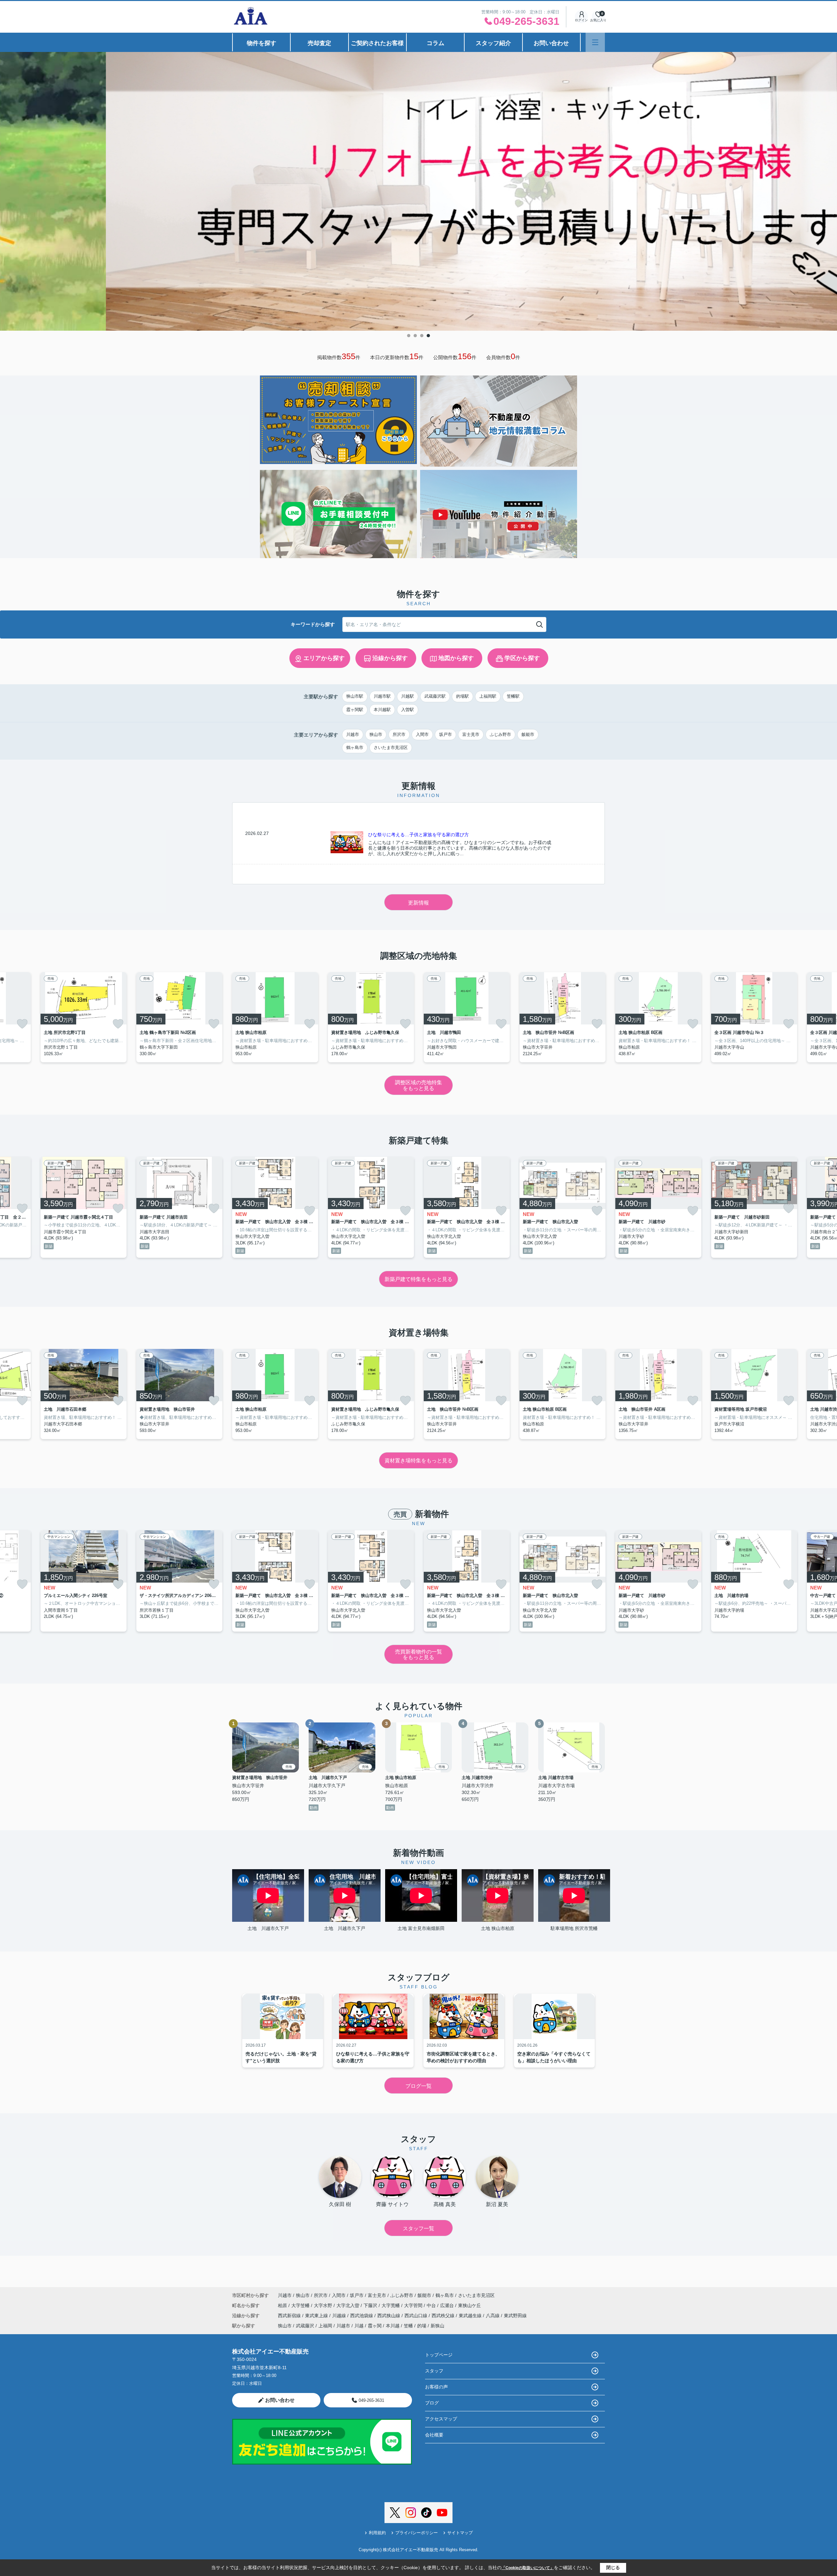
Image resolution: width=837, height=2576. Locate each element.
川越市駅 (382, 696)
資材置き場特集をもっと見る (418, 1461)
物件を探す (262, 43)
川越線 (340, 2316)
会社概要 (434, 2435)
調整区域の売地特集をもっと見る (418, 1085)
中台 (432, 2305)
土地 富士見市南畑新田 (421, 1928)
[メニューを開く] (595, 42)
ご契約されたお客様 (377, 43)
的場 (422, 2326)
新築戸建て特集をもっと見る (418, 1279)
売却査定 (319, 43)
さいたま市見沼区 (391, 748)
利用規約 (377, 2533)
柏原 (283, 2305)
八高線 (493, 2316)
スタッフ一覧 (418, 2228)
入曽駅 (408, 710)
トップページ (439, 2355)
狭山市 (376, 734)
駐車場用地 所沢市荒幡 (574, 1928)
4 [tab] (428, 336)
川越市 (353, 734)
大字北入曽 (349, 2305)
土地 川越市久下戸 (270, 1928)
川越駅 (408, 696)
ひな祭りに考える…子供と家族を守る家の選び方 (418, 835)
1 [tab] (409, 336)
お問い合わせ (551, 43)
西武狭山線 (389, 2316)
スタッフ (434, 2371)
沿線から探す (390, 658)
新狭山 (437, 2326)
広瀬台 (448, 2305)
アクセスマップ (441, 2419)
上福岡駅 (488, 696)
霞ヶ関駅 (355, 710)
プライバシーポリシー (417, 2533)
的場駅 (462, 696)
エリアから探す (324, 658)
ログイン (581, 20)
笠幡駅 (513, 696)
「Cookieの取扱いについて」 (528, 2568)
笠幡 (408, 2326)
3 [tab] (422, 336)
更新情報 (418, 903)
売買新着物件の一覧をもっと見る (418, 1655)
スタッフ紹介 (493, 43)
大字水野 (324, 2305)
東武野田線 (515, 2316)
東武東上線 (317, 2316)
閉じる (613, 2568)
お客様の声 (436, 2387)
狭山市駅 (355, 696)
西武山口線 (417, 2316)
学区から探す (522, 658)
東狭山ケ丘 (470, 2305)
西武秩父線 (444, 2316)
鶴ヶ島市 (355, 748)
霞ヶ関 (375, 2326)
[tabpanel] (418, 183)
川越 (359, 2326)
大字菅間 (414, 2305)
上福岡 (325, 2326)
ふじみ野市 (500, 734)
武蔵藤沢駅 (435, 696)
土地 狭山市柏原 (498, 1928)
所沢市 (399, 734)
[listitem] (275, 1017)
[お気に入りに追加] (22, 1024)
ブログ (432, 2403)
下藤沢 (371, 2305)
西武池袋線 (362, 2316)
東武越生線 (471, 2316)
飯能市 (528, 734)
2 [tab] (415, 336)
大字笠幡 (301, 2305)
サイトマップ (460, 2533)
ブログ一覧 (418, 2086)
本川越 (393, 2326)
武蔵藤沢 (305, 2326)
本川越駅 (382, 710)
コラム (436, 43)
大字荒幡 (391, 2305)
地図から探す (456, 658)
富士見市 (471, 734)
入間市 (422, 734)
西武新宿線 (290, 2316)
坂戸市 (445, 734)
